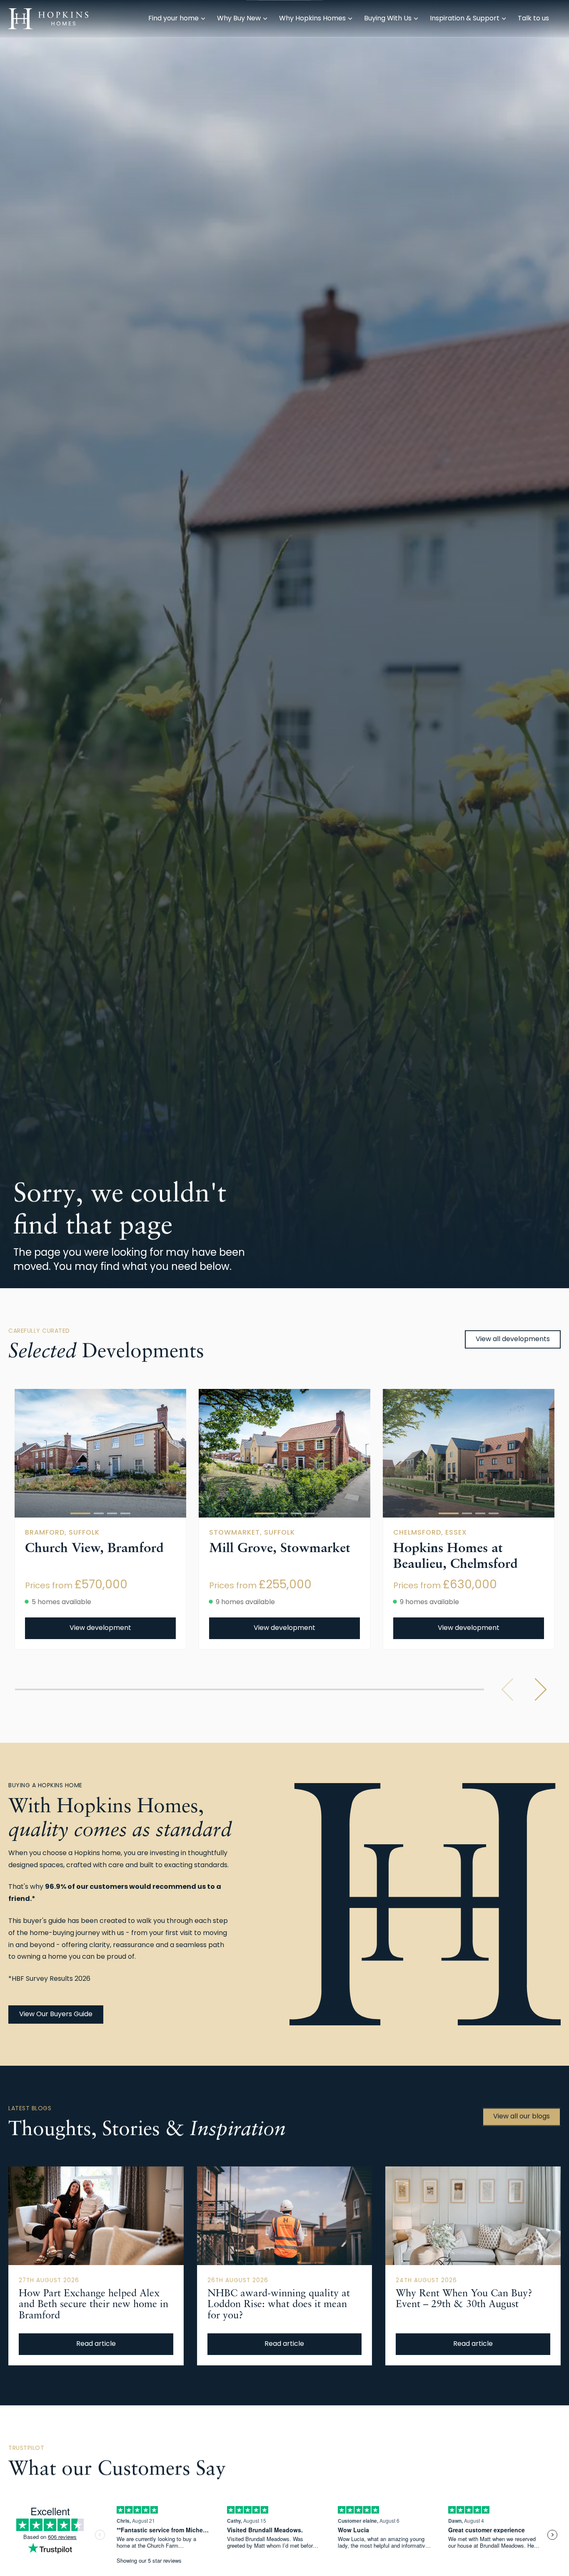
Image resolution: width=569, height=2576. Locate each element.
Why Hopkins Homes (312, 19)
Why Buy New (239, 19)
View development (100, 1628)
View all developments (513, 1339)
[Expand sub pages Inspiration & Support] (565, 19)
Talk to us (533, 19)
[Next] (541, 1689)
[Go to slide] (80, 1513)
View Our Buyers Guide (56, 2015)
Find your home (173, 19)
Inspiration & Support (465, 19)
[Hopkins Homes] (48, 19)
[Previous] (507, 1689)
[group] (100, 1453)
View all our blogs (522, 2117)
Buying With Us (388, 19)
